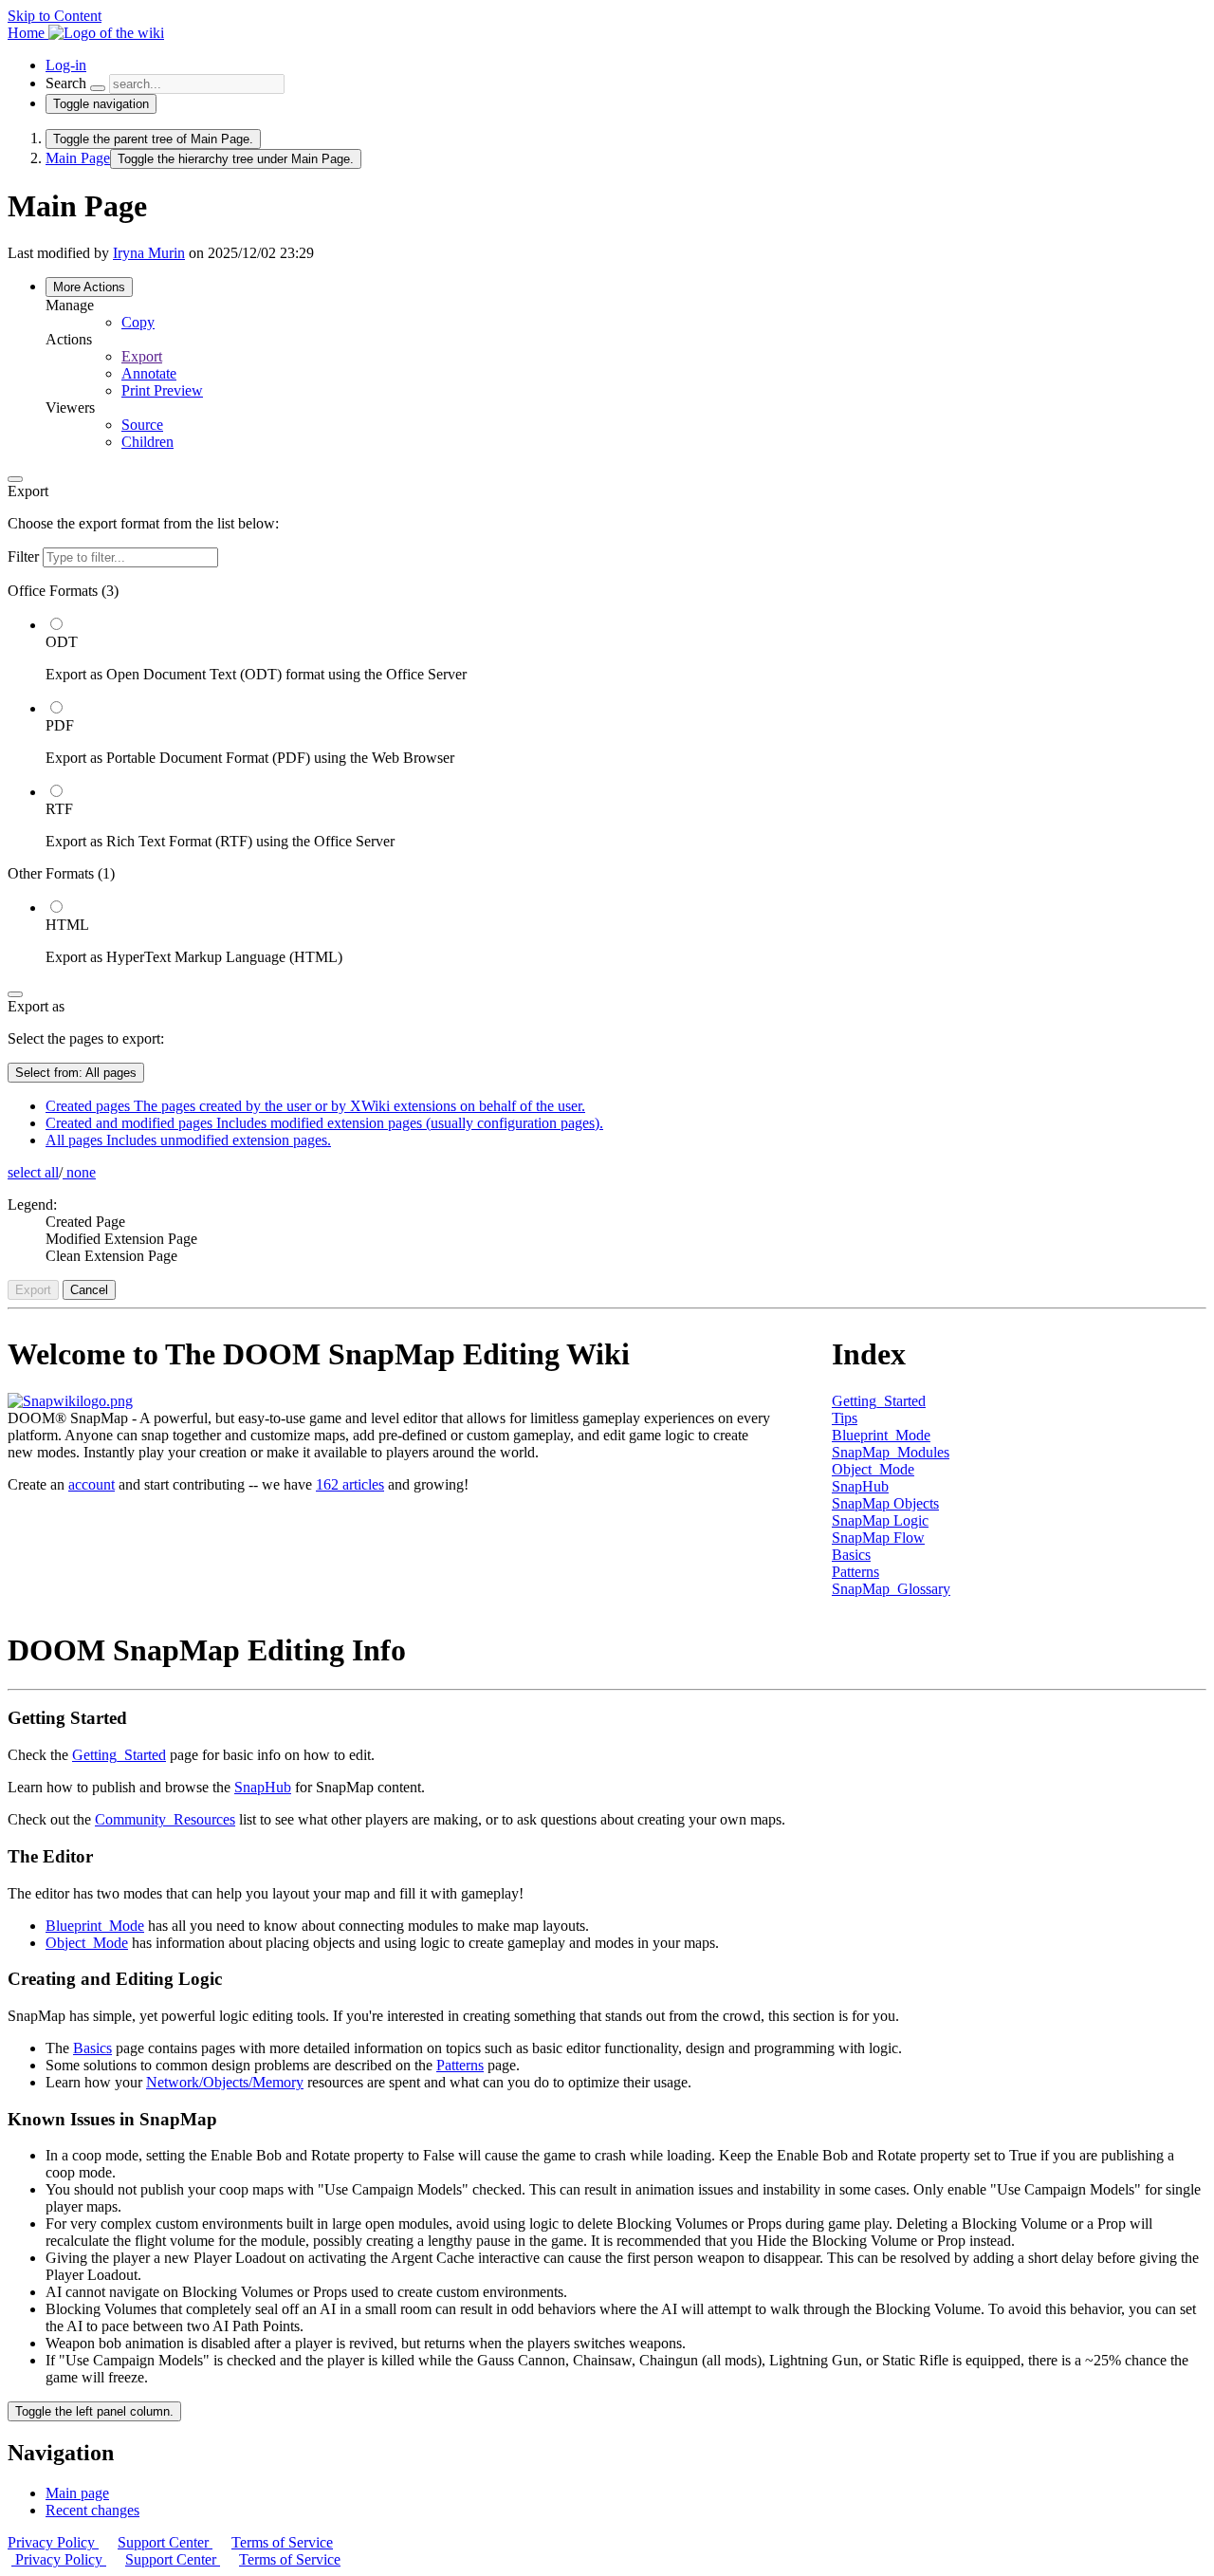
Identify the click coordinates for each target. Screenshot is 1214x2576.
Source (142, 425)
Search (66, 83)
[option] (626, 649)
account (92, 1484)
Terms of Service (282, 2542)
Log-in (66, 65)
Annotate (149, 373)
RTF (59, 809)
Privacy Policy (53, 2542)
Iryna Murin (149, 253)
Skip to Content (55, 16)
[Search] (98, 88)
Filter (25, 556)
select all (33, 1172)
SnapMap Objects (885, 1503)
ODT (62, 642)
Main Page (78, 158)
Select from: (76, 1073)
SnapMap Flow (878, 1538)
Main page (77, 2493)
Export (142, 356)
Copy (138, 322)
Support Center (165, 2542)
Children (147, 442)
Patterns (855, 1572)
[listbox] (607, 774)
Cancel (89, 1290)
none (79, 1172)
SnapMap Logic (880, 1520)
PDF (60, 725)
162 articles (350, 1484)
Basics (851, 1555)
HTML (67, 925)
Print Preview (162, 390)
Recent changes (92, 2510)
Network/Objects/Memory (225, 2082)
